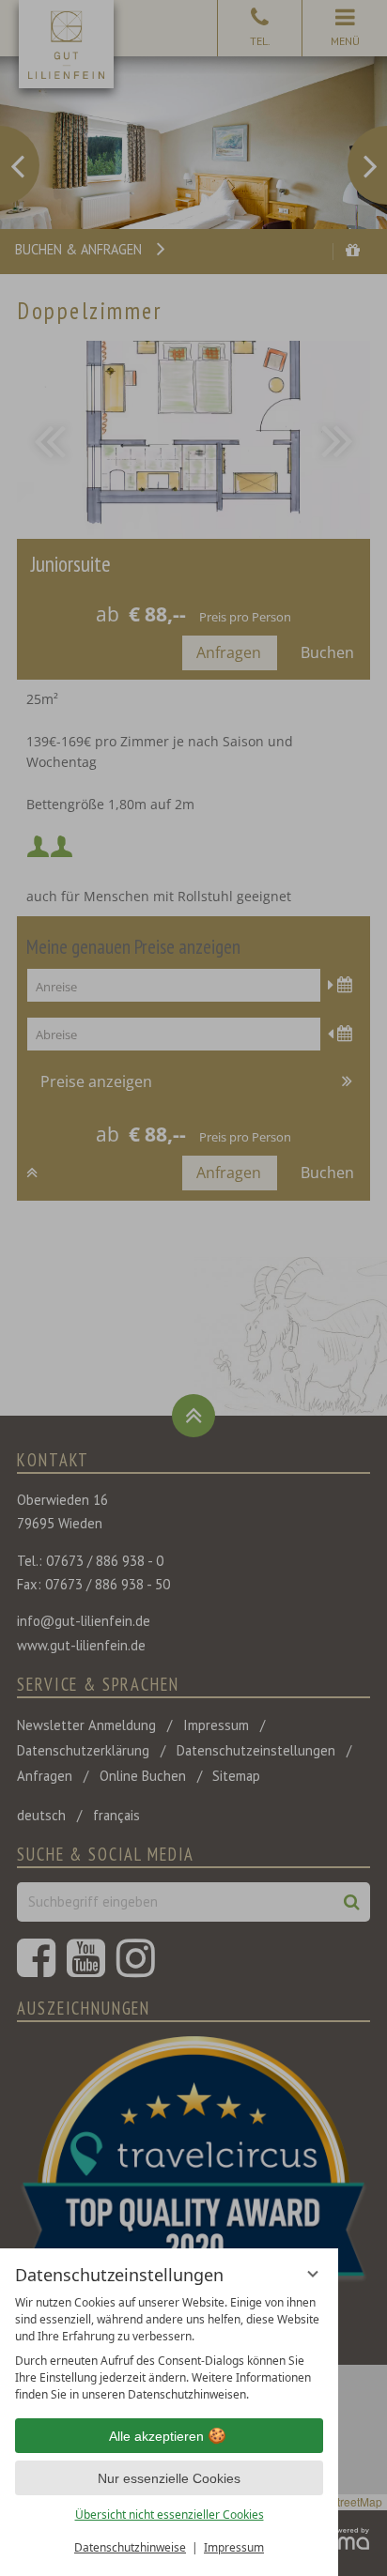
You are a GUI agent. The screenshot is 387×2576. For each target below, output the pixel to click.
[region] (169, 2349)
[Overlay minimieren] (313, 2274)
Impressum (234, 2547)
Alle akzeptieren (156, 2436)
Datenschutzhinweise (130, 2547)
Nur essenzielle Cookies (169, 2478)
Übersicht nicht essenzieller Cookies (170, 2515)
